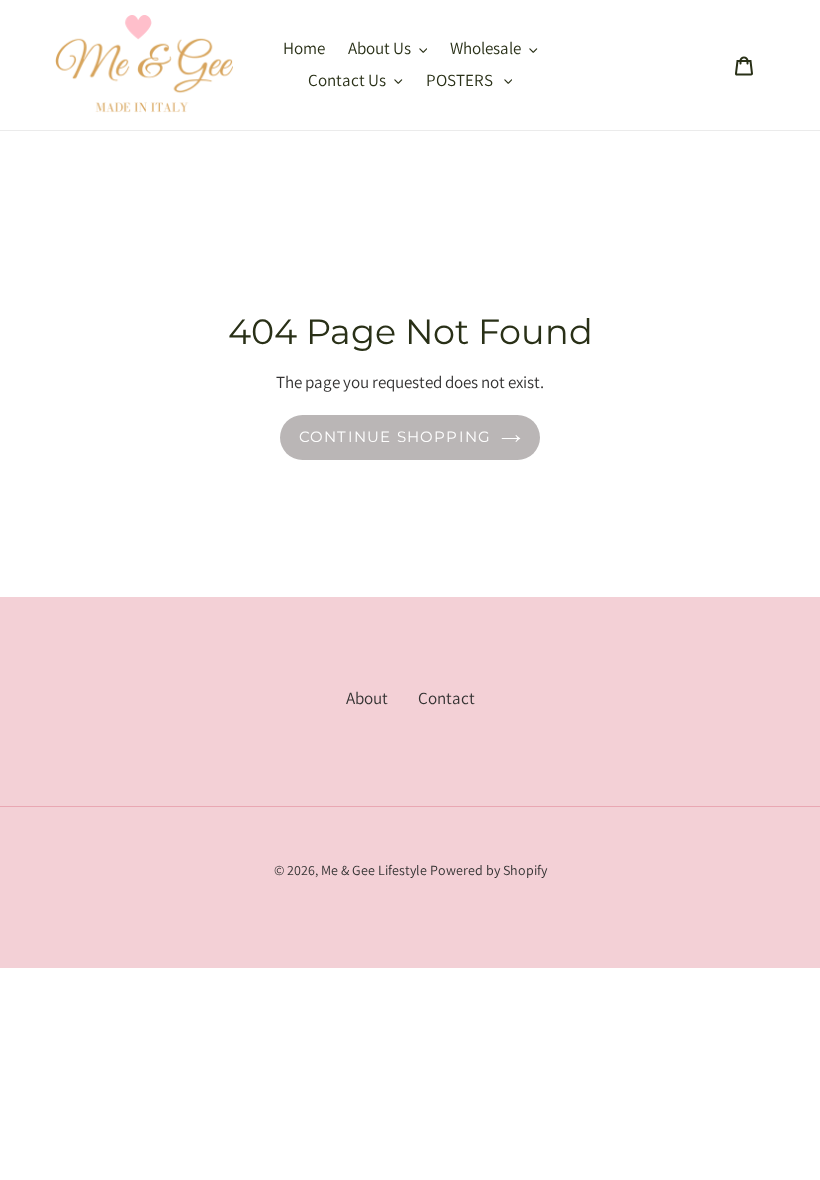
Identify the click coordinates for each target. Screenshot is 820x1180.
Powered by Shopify (488, 870)
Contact (446, 698)
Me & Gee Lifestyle (374, 870)
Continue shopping (395, 436)
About (367, 698)
